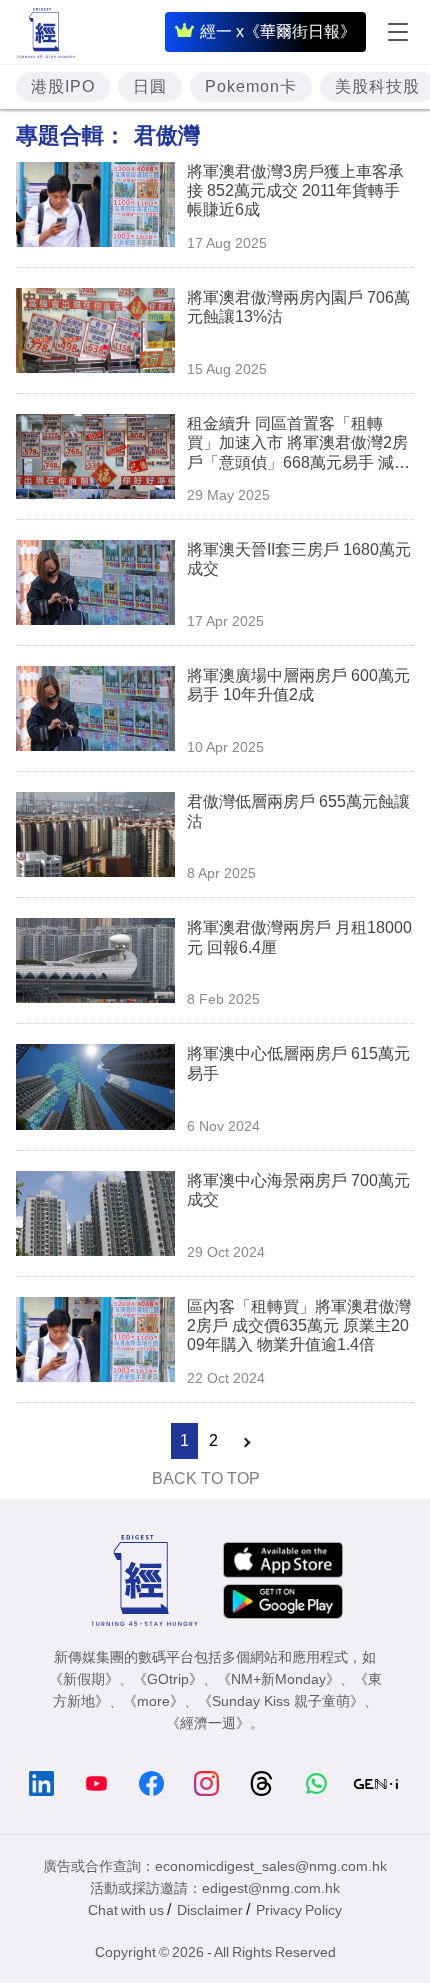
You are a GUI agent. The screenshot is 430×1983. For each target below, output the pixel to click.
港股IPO (63, 86)
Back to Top (206, 1478)
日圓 (150, 86)
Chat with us (126, 1910)
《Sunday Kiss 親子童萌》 (281, 1701)
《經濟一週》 (208, 1723)
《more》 (153, 1701)
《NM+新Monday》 (278, 1679)
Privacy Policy (299, 1910)
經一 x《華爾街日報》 (278, 31)
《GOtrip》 (168, 1679)
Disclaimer (210, 1910)
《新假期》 (84, 1679)
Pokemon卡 (251, 86)
